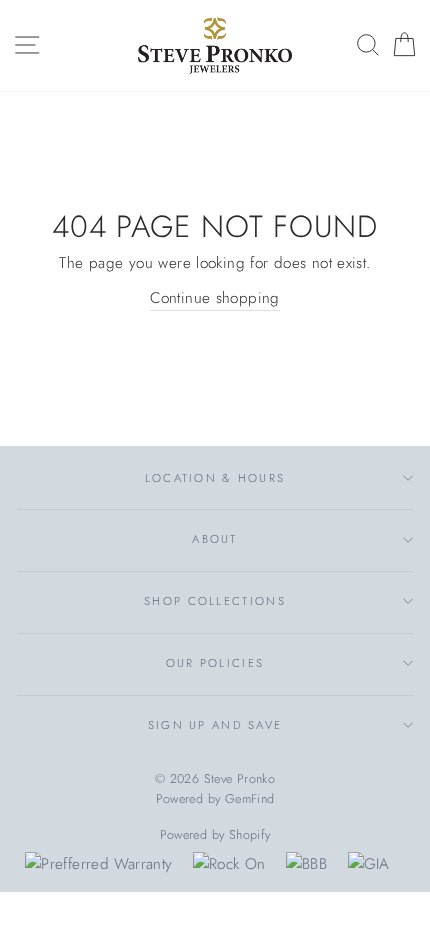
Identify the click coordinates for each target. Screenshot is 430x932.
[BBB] (306, 864)
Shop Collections (215, 601)
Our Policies (215, 663)
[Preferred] (98, 864)
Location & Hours (215, 478)
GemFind (250, 799)
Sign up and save (215, 725)
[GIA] (369, 864)
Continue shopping (215, 298)
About (214, 539)
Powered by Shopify (215, 835)
